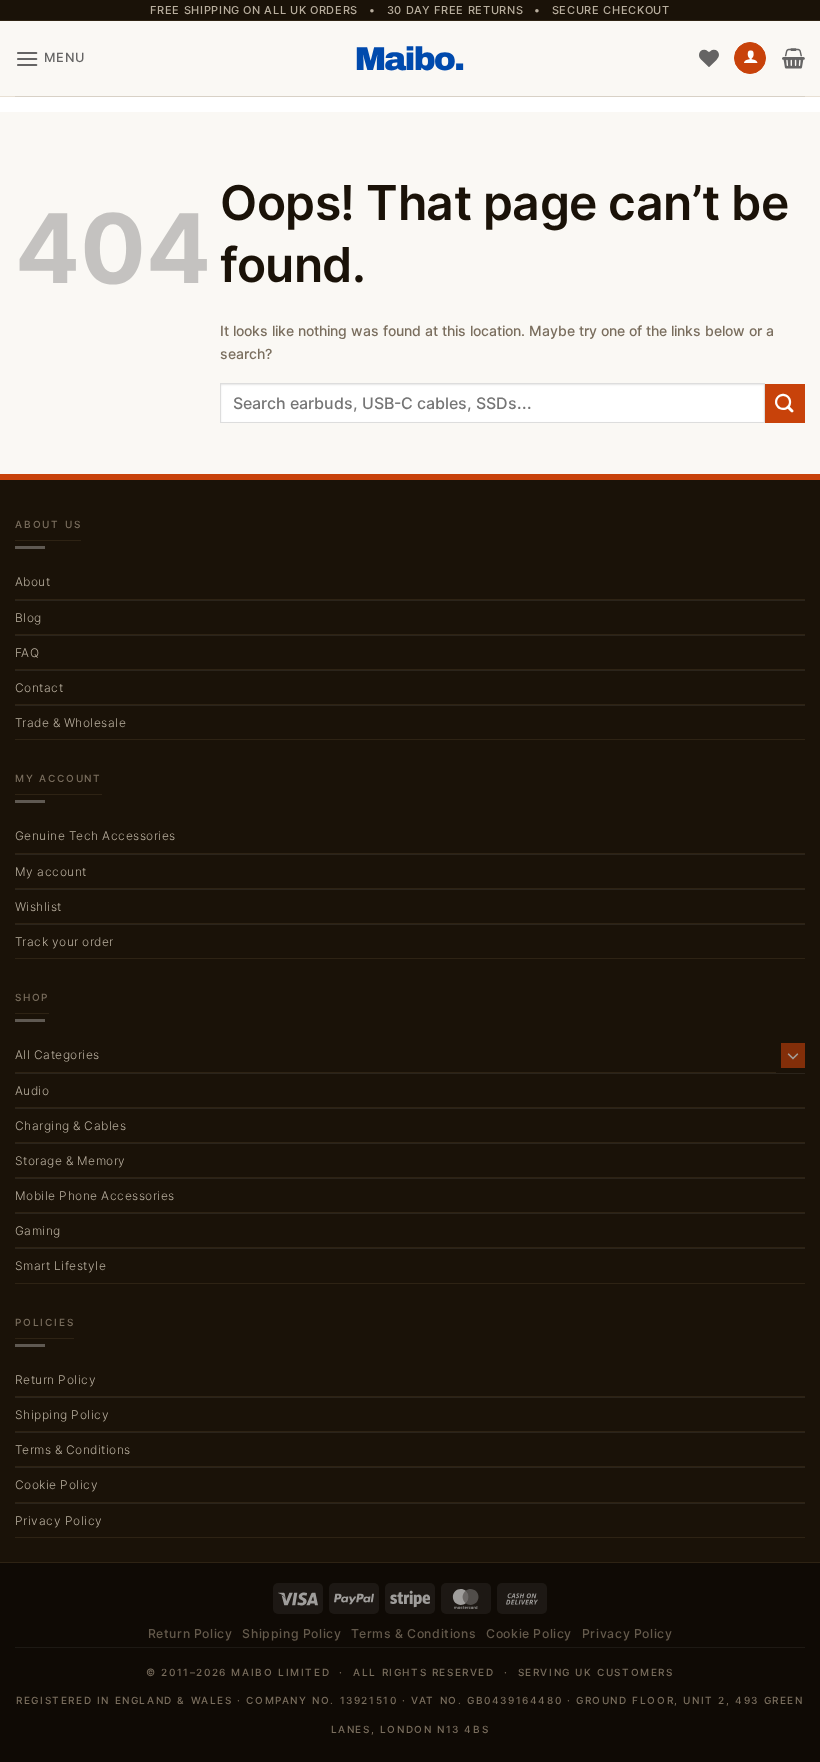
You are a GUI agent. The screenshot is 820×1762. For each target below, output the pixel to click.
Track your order (64, 941)
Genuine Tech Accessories (95, 835)
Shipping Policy (62, 1414)
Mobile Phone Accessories (95, 1195)
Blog (28, 617)
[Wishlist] (709, 58)
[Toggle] (793, 1055)
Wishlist (38, 906)
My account (51, 871)
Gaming (38, 1230)
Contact (39, 687)
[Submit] (785, 403)
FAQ (27, 652)
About (32, 581)
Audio (32, 1090)
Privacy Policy (59, 1520)
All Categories (57, 1054)
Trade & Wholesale (70, 722)
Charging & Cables (70, 1125)
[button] (50, 58)
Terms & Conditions (73, 1449)
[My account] (750, 58)
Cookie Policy (56, 1484)
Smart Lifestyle (60, 1265)
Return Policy (55, 1379)
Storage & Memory (70, 1160)
